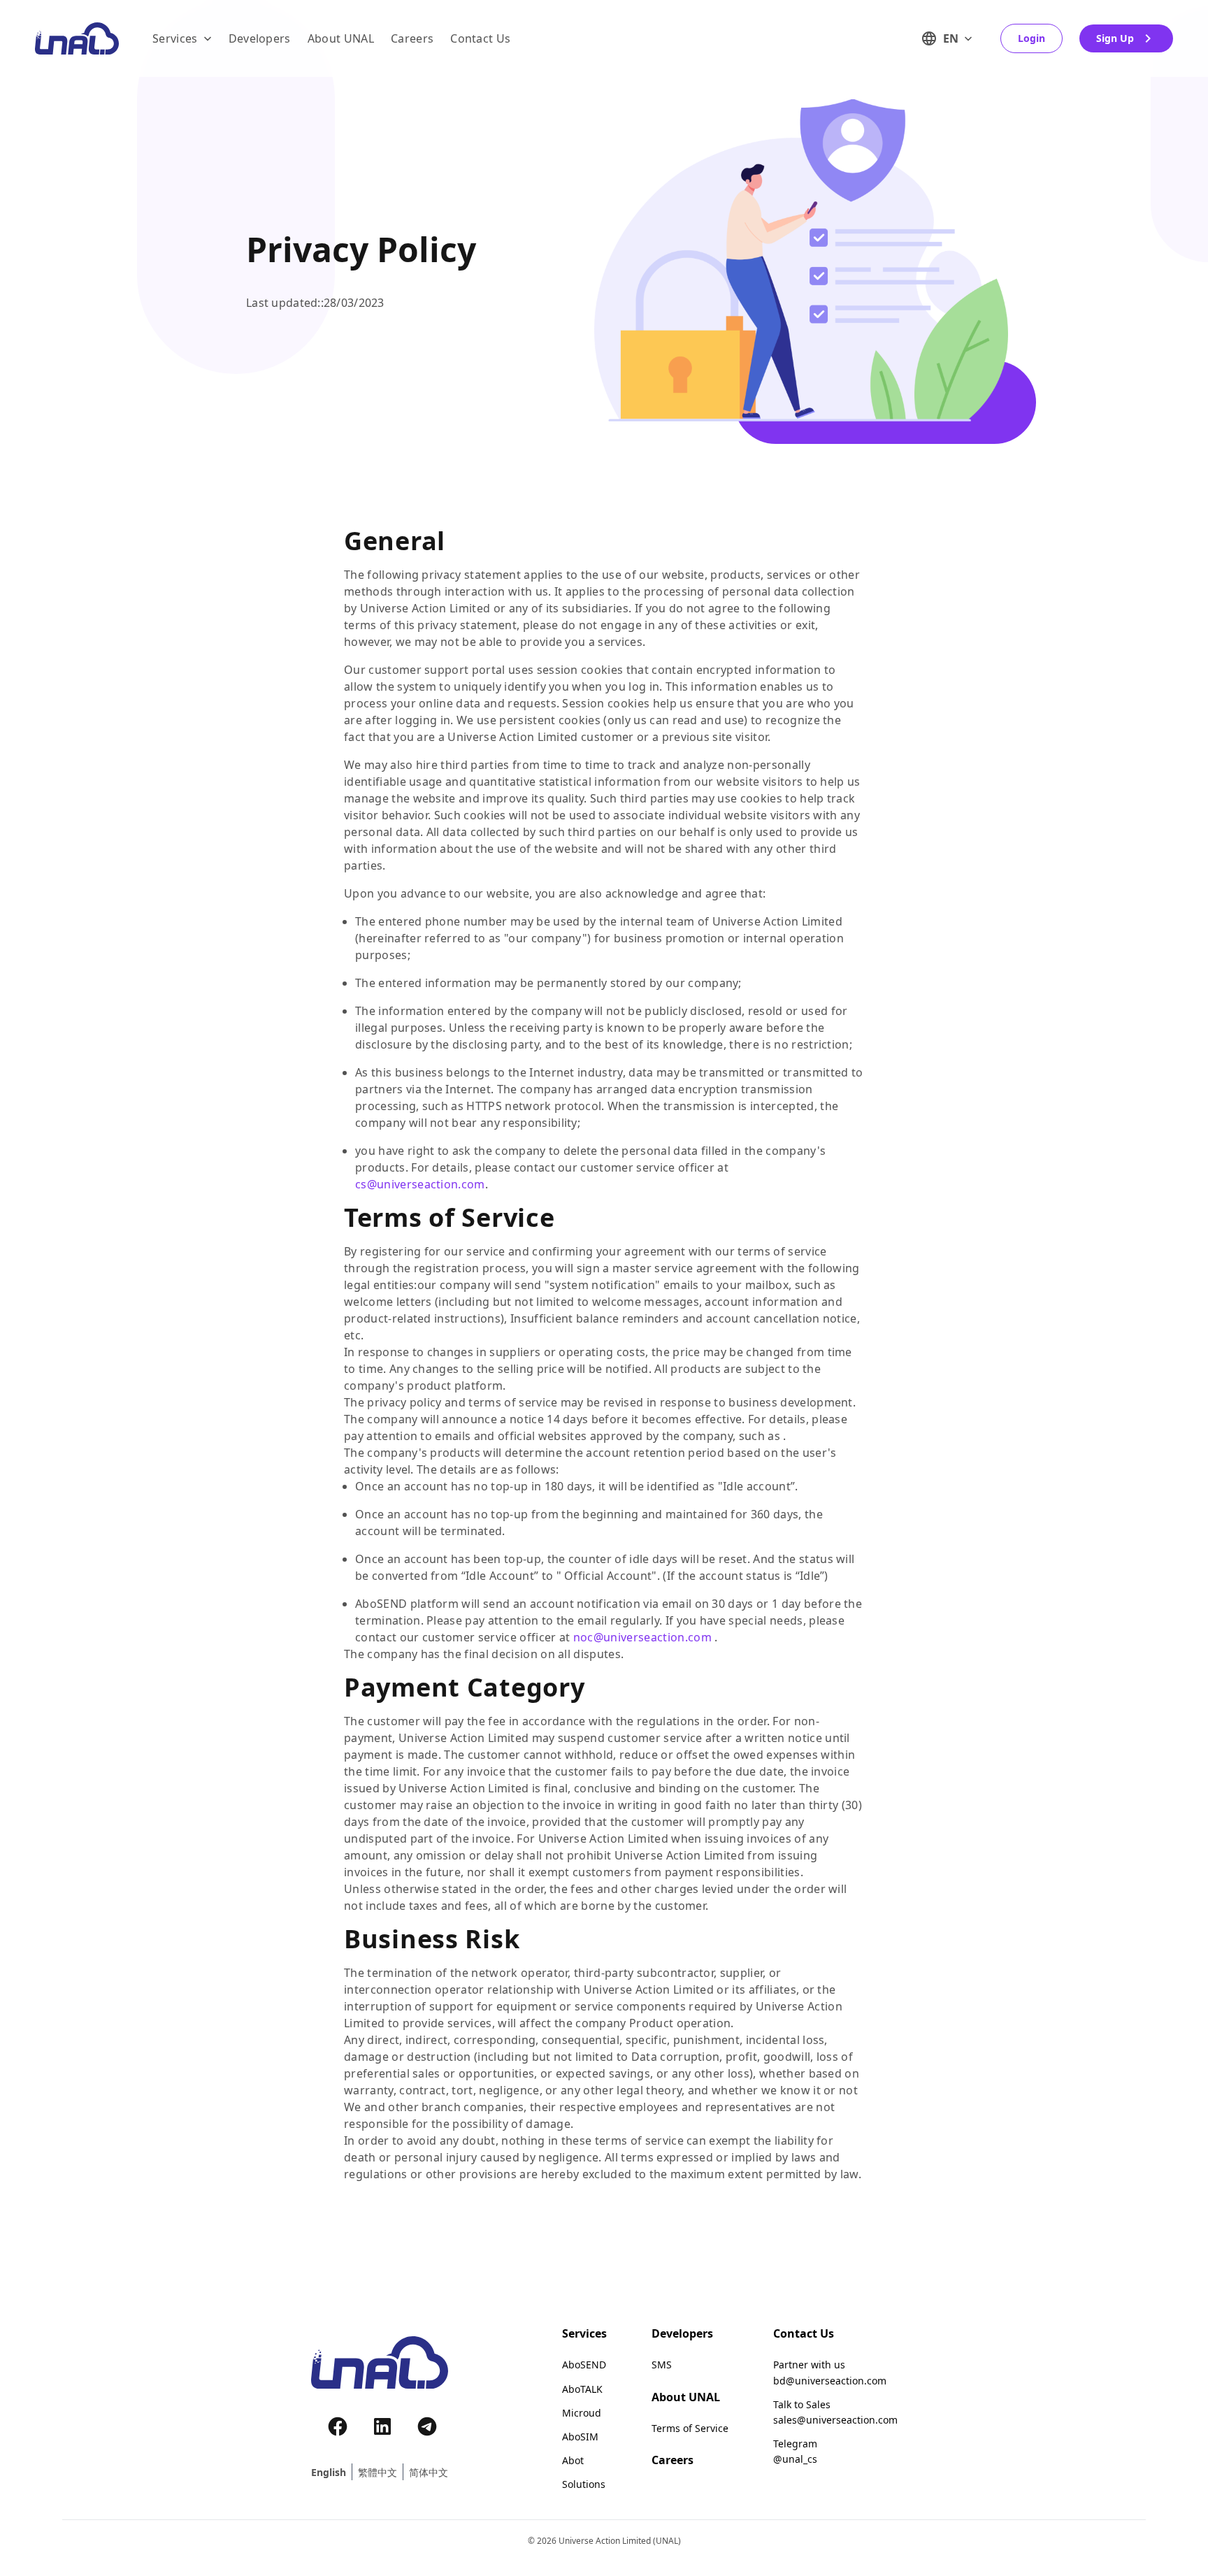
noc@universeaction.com (642, 1637)
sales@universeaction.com (835, 2420)
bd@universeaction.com (830, 2381)
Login (1031, 38)
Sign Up (1115, 38)
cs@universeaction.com (420, 1184)
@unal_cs (795, 2459)
